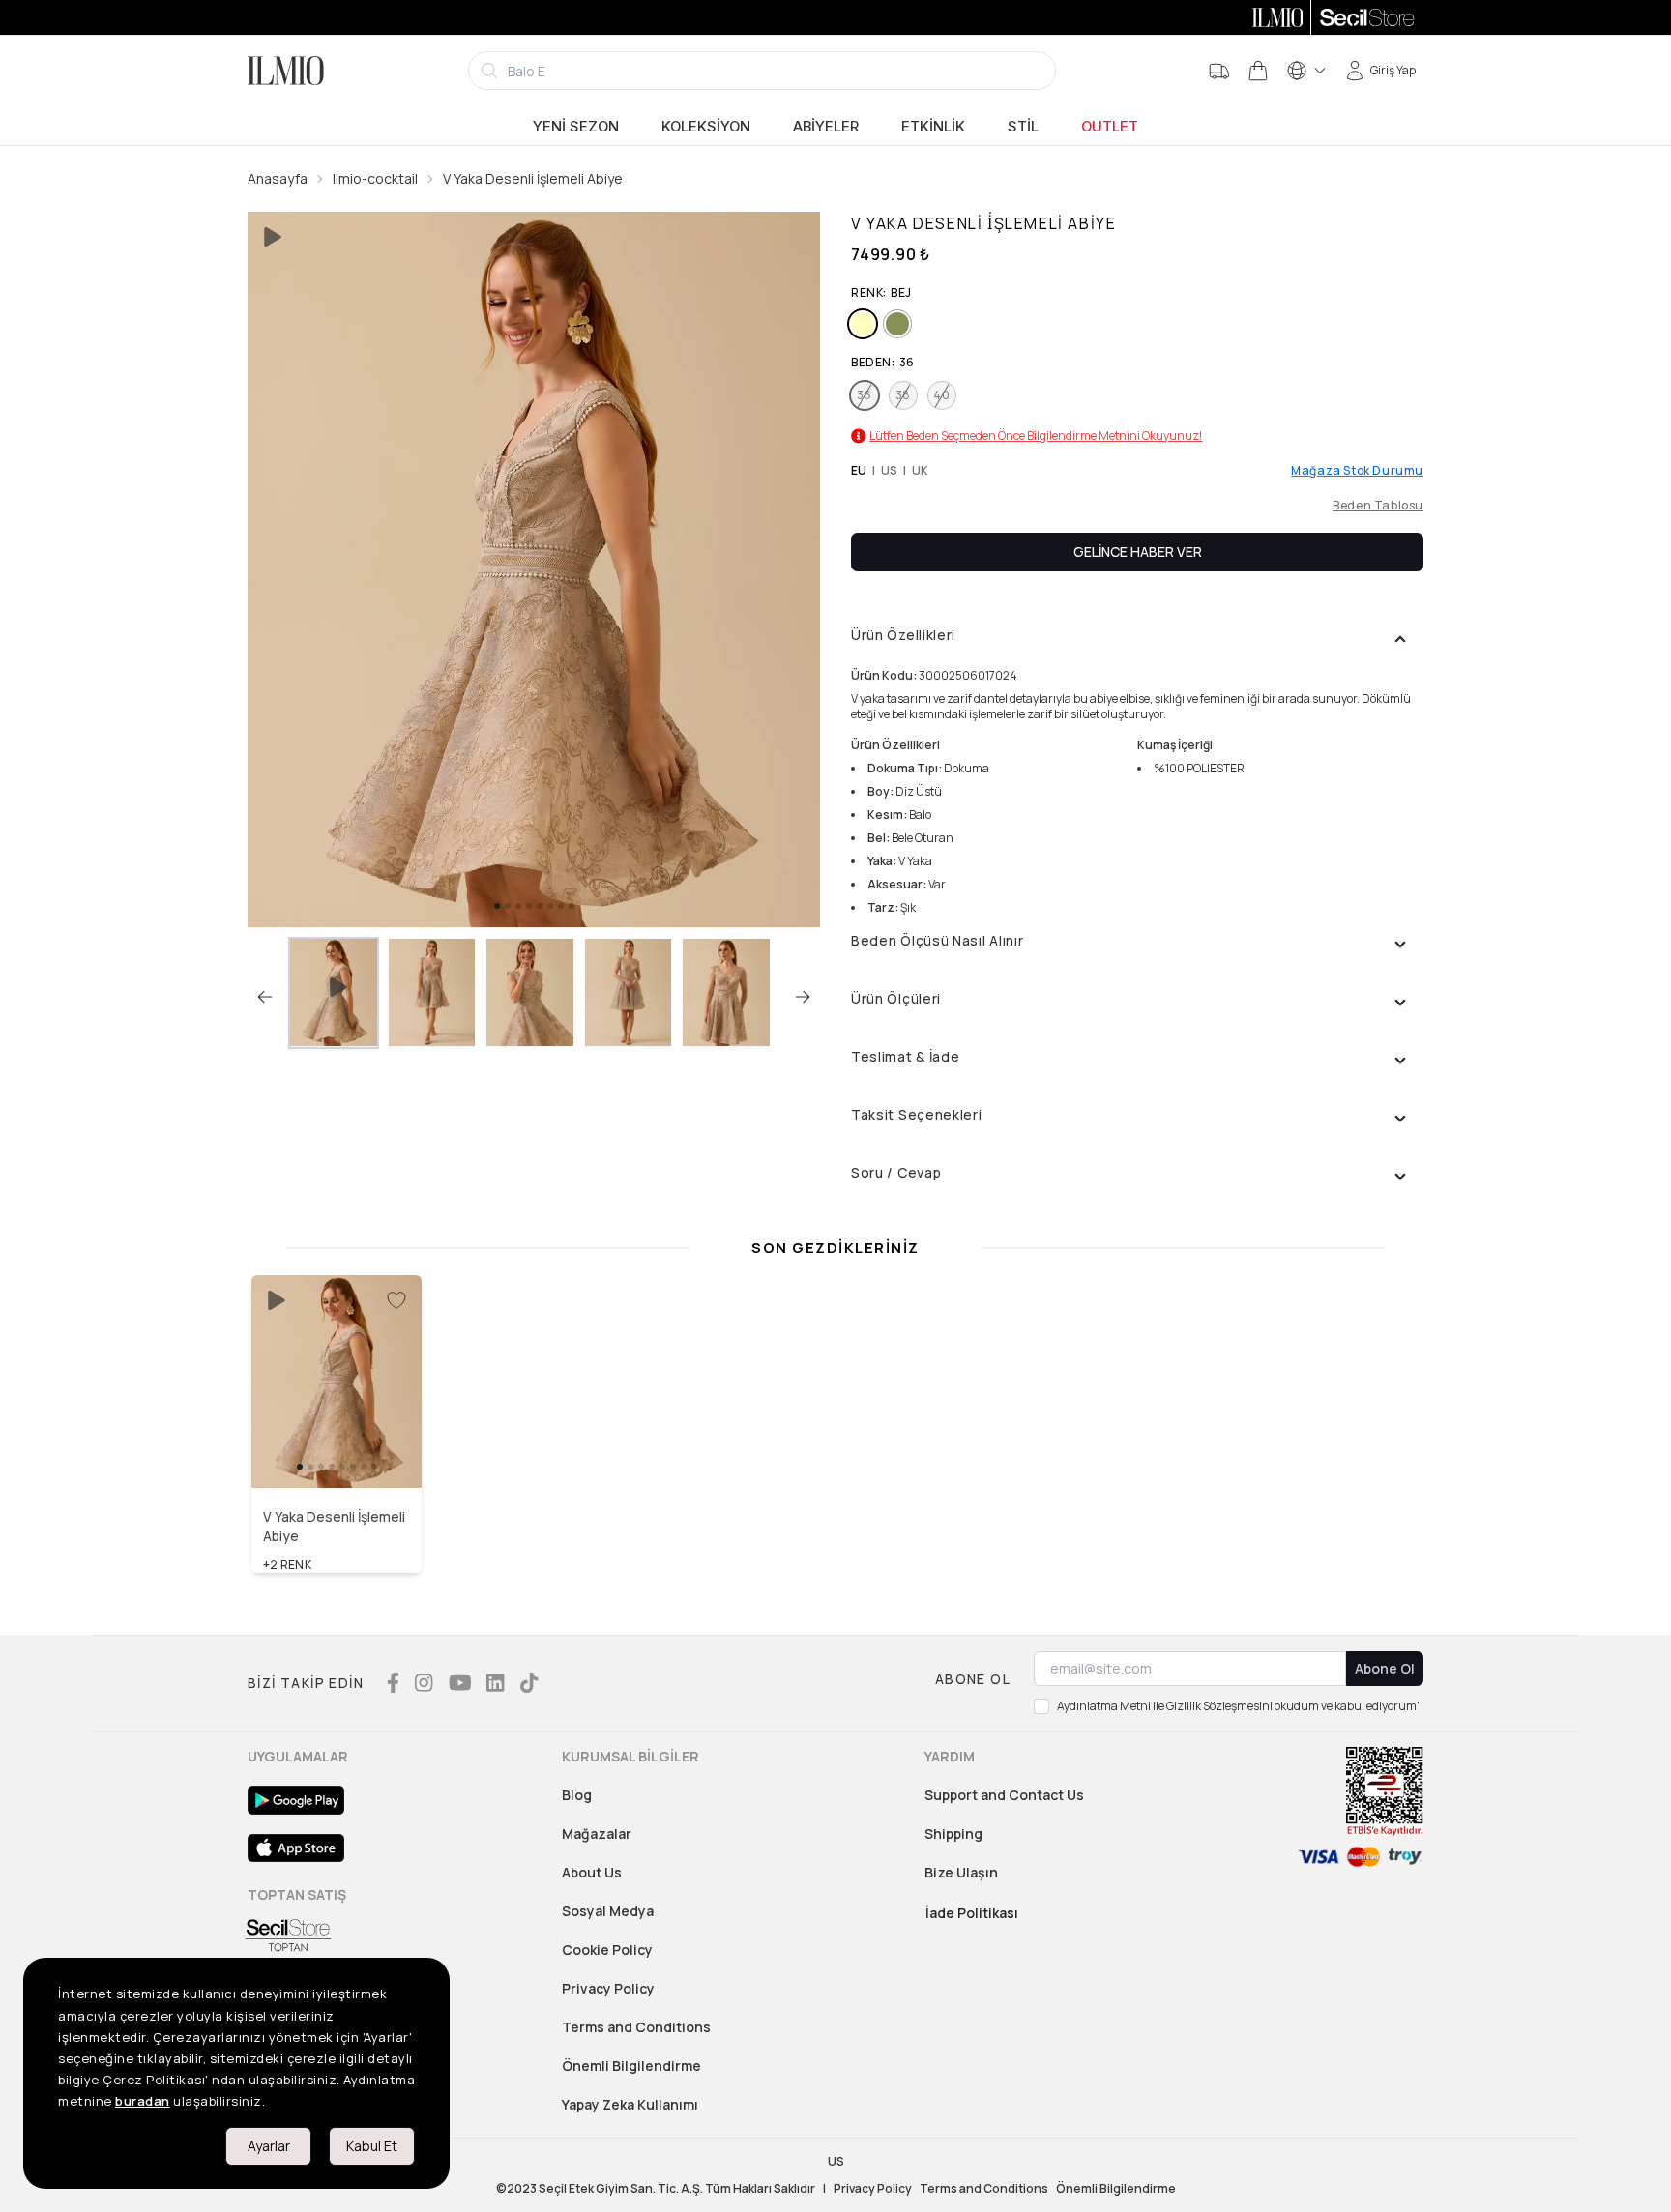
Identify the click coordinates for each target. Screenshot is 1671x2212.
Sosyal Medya (608, 1911)
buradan (143, 2101)
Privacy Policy (608, 1988)
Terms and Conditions (636, 2027)
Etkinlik (933, 127)
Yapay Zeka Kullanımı (630, 2104)
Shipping (953, 1834)
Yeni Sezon (576, 127)
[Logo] (286, 71)
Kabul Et (372, 2146)
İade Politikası (972, 1913)
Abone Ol (1385, 1668)
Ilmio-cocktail (375, 178)
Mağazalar (597, 1834)
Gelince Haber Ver (1138, 552)
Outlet (1110, 127)
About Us (592, 1872)
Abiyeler (826, 127)
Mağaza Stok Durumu (1357, 471)
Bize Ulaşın (961, 1872)
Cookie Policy (607, 1950)
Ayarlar (269, 2146)
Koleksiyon (706, 127)
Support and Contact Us (1004, 1795)
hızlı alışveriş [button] (337, 1446)
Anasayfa (278, 178)
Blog (577, 1795)
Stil (1023, 127)
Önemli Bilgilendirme (631, 2066)
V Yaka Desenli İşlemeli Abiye (533, 178)
